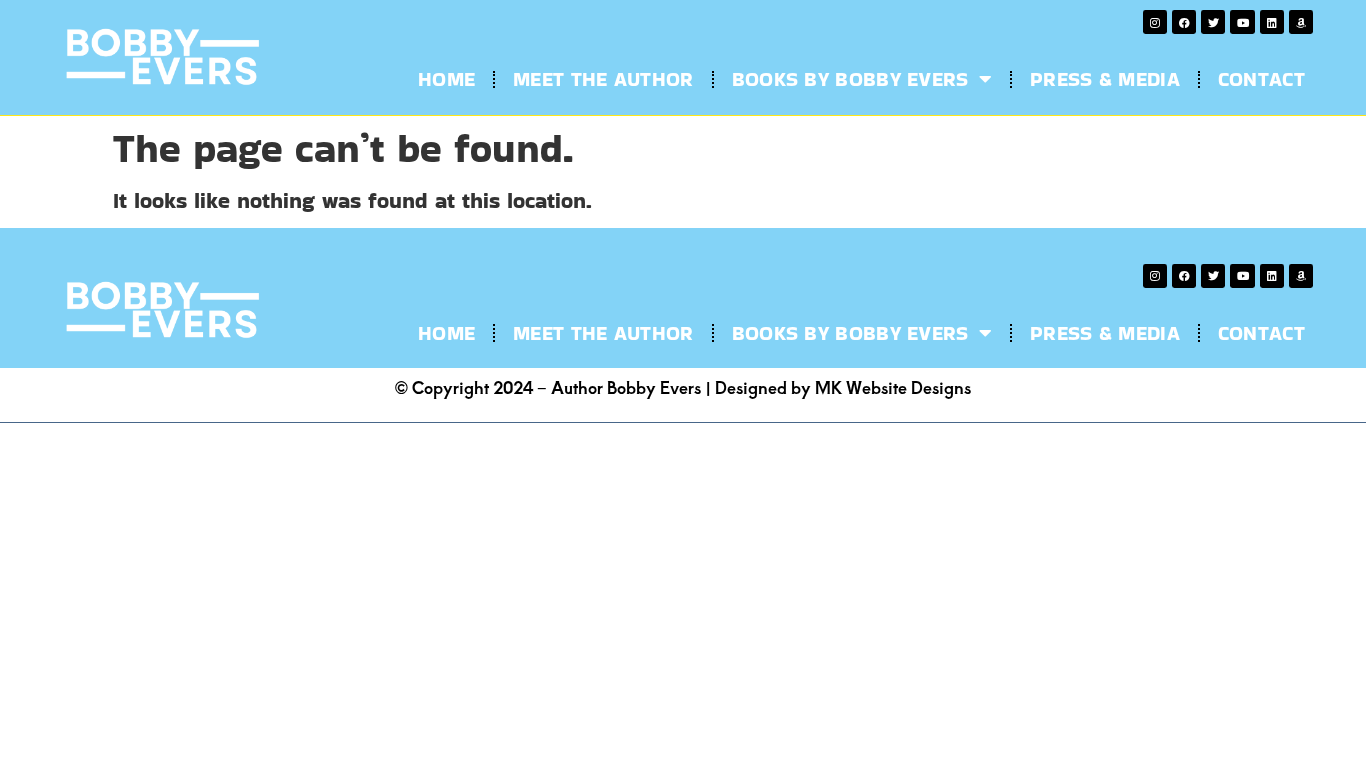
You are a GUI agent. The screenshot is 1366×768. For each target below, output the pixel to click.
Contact (1261, 79)
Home (446, 79)
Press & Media (1105, 79)
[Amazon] (1301, 22)
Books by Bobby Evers (850, 79)
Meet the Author (603, 79)
